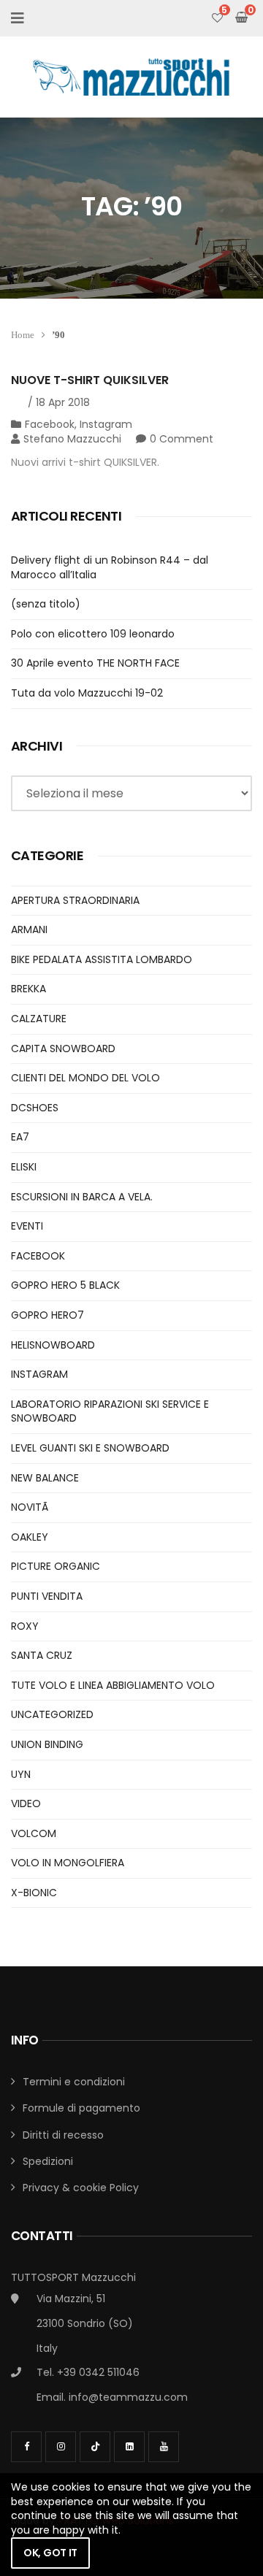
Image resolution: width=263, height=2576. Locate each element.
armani (29, 929)
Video (26, 1803)
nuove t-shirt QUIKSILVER (90, 380)
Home (23, 335)
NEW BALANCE (45, 1478)
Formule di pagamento (81, 2108)
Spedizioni (48, 2161)
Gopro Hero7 (47, 1315)
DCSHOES (35, 1108)
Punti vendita (47, 1596)
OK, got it (50, 2553)
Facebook (50, 424)
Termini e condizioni (74, 2082)
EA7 (20, 1137)
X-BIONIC (34, 1893)
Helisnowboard (53, 1345)
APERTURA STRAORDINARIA (75, 900)
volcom (34, 1833)
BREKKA (28, 989)
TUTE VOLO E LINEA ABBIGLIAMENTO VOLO (113, 1685)
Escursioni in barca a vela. (82, 1197)
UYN (21, 1774)
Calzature (39, 1019)
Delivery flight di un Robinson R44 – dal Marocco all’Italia (110, 567)
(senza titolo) (46, 604)
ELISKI (24, 1167)
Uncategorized (52, 1714)
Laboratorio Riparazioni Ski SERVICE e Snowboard (110, 1411)
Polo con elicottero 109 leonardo (93, 634)
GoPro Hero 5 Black (65, 1285)
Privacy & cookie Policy (81, 2188)
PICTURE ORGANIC (56, 1566)
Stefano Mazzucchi (72, 439)
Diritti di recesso (63, 2135)
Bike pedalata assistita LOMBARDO (102, 959)
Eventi (27, 1226)
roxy (25, 1626)
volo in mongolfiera (68, 1863)
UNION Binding (47, 1744)
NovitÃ (31, 1507)
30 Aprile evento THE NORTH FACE (95, 663)
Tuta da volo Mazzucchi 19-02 (87, 693)
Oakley (30, 1537)
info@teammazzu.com (128, 2397)
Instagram (106, 424)
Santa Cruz (42, 1655)
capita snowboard (63, 1049)
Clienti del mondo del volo (85, 1078)
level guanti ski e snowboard (90, 1448)
